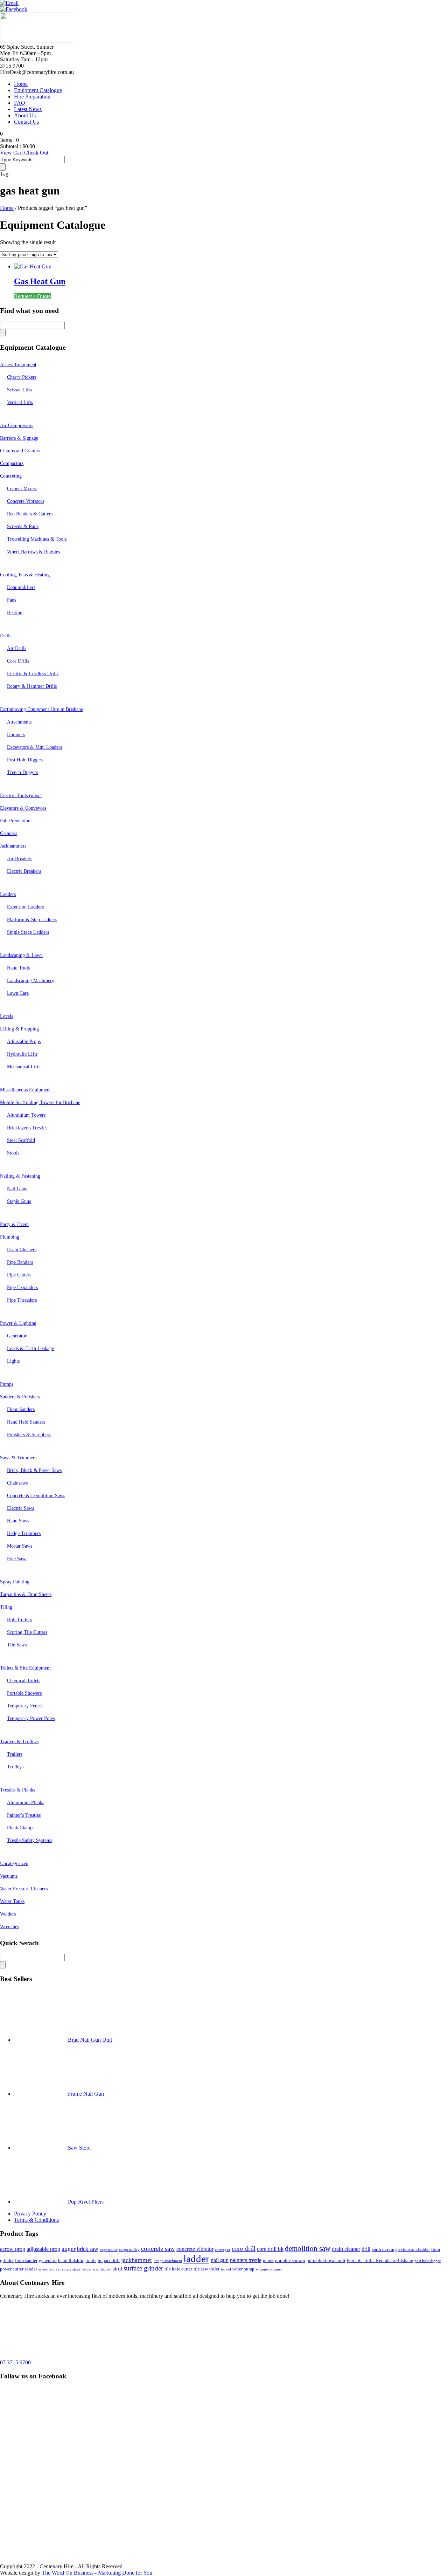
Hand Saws (18, 1521)
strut (117, 2269)
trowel (226, 2269)
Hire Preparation (32, 97)
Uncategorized (14, 1864)
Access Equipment (18, 365)
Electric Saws (20, 1508)
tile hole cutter (178, 2269)
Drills (6, 636)
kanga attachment (168, 2261)
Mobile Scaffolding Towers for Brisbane (40, 1102)
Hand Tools (18, 968)
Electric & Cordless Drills (33, 674)
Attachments (19, 722)
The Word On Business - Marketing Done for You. (98, 2573)
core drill (244, 2249)
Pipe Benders (20, 1262)
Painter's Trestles (24, 1815)
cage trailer (109, 2250)
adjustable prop (43, 2249)
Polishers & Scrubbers (29, 1435)
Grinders (9, 833)
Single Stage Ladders (28, 932)
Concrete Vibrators (26, 501)
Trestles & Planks (17, 1790)
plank (268, 2260)
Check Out (36, 153)
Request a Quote (32, 296)
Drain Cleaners (22, 1250)
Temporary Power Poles (31, 1718)
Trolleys (15, 1767)
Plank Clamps (21, 1828)
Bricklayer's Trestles (27, 1128)
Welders (8, 1914)
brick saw (88, 2249)
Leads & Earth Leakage (30, 1348)
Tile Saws (17, 1645)
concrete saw (158, 2249)
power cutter (12, 2269)
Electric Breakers (24, 871)
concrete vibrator (195, 2249)
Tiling (6, 1607)
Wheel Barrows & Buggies (33, 552)
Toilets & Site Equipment (25, 1668)
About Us (25, 115)
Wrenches (9, 1927)
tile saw (201, 2269)
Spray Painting (15, 1582)
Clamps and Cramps (20, 451)
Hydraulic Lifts (22, 1054)
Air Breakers (20, 859)
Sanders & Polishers (20, 1397)
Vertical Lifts (20, 402)
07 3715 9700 (15, 2362)
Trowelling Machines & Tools (37, 539)
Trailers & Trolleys (19, 1742)
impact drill (109, 2260)
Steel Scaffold (21, 1140)
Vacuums (9, 1876)
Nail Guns (17, 1189)
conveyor (223, 2250)
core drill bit (270, 2249)
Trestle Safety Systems (30, 1840)
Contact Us (26, 122)
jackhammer (137, 2260)
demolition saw (308, 2248)
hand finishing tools (77, 2260)
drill (366, 2249)
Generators (18, 1336)
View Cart (12, 153)
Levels (6, 1016)
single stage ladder (77, 2269)
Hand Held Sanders (26, 1422)
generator (48, 2260)
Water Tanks (12, 1901)
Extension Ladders (25, 907)
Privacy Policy (30, 2214)
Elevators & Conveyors (23, 808)
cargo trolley (129, 2250)
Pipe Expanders (22, 1287)
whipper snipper (269, 2269)
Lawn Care (18, 993)
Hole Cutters (19, 1620)
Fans (12, 600)
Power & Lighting (18, 1323)
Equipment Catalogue (38, 90)
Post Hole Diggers (25, 760)
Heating (15, 613)
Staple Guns (19, 1201)
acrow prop (13, 2249)
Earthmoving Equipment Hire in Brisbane (41, 709)
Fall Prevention (15, 821)
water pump (243, 2269)
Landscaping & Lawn (21, 955)
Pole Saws (17, 1559)
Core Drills (18, 661)
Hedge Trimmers (24, 1533)
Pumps (7, 1384)
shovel (55, 2269)
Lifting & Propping (19, 1029)
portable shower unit (326, 2260)
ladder (196, 2259)
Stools (13, 1153)
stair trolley (102, 2269)
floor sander (26, 2260)
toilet (214, 2269)
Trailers (15, 1754)
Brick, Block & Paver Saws (34, 1470)
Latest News (28, 109)
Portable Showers (24, 1693)
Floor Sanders (21, 1409)
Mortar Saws (20, 1546)
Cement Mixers (22, 489)
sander (31, 2269)
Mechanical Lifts (24, 1067)
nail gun (220, 2260)
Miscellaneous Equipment (25, 1090)
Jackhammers (13, 846)
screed (44, 2269)
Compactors (12, 463)
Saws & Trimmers (18, 1458)
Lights (13, 1361)
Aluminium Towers (26, 1115)
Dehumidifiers (21, 587)
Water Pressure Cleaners (24, 1889)
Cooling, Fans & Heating (25, 575)
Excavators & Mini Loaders (34, 747)
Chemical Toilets (24, 1681)
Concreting (11, 476)
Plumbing (10, 1237)
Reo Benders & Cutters (30, 514)
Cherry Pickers (22, 377)
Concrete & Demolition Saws (36, 1496)
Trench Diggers (22, 772)
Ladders (8, 894)
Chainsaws (17, 1483)
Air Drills (17, 648)
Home (21, 84)
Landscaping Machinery (31, 981)
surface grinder (143, 2268)
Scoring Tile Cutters (27, 1632)
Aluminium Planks (26, 1803)
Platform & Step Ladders (32, 920)
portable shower (290, 2260)
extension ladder (414, 2249)
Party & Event (14, 1224)
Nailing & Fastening (20, 1176)
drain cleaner (346, 2249)
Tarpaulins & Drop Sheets (26, 1594)
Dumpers (16, 735)
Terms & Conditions (36, 2220)
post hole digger (428, 2261)
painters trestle (246, 2260)
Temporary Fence (24, 1706)
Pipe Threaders (22, 1300)
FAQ (20, 103)
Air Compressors (17, 426)
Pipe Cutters (19, 1275)
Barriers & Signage (19, 438)
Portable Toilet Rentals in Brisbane (380, 2260)
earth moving (384, 2249)
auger (69, 2249)
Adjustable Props (24, 1042)
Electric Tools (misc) (21, 796)
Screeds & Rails (23, 526)
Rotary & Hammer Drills (32, 686)
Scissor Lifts (19, 390)
